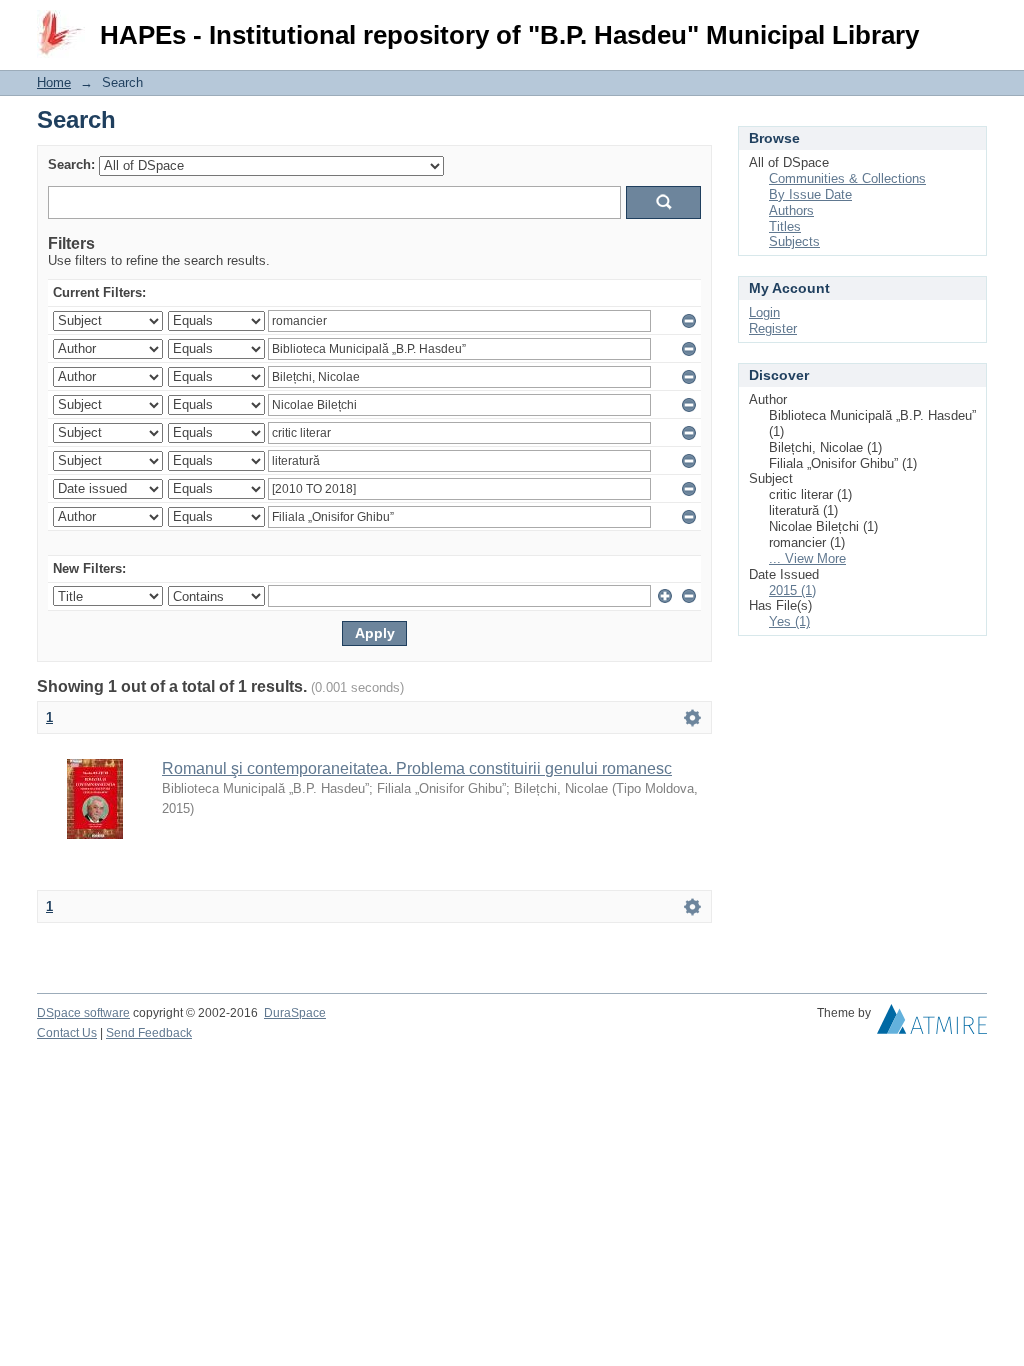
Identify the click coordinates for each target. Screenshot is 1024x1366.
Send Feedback (149, 1033)
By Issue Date (810, 194)
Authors (791, 210)
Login (971, 24)
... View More (807, 558)
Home (54, 82)
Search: (71, 164)
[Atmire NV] (932, 1024)
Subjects (794, 241)
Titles (785, 226)
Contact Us (67, 1033)
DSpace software (83, 1013)
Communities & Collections (847, 178)
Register (773, 328)
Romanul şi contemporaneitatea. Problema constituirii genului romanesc (417, 768)
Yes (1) (789, 621)
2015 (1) (792, 590)
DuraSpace (295, 1013)
